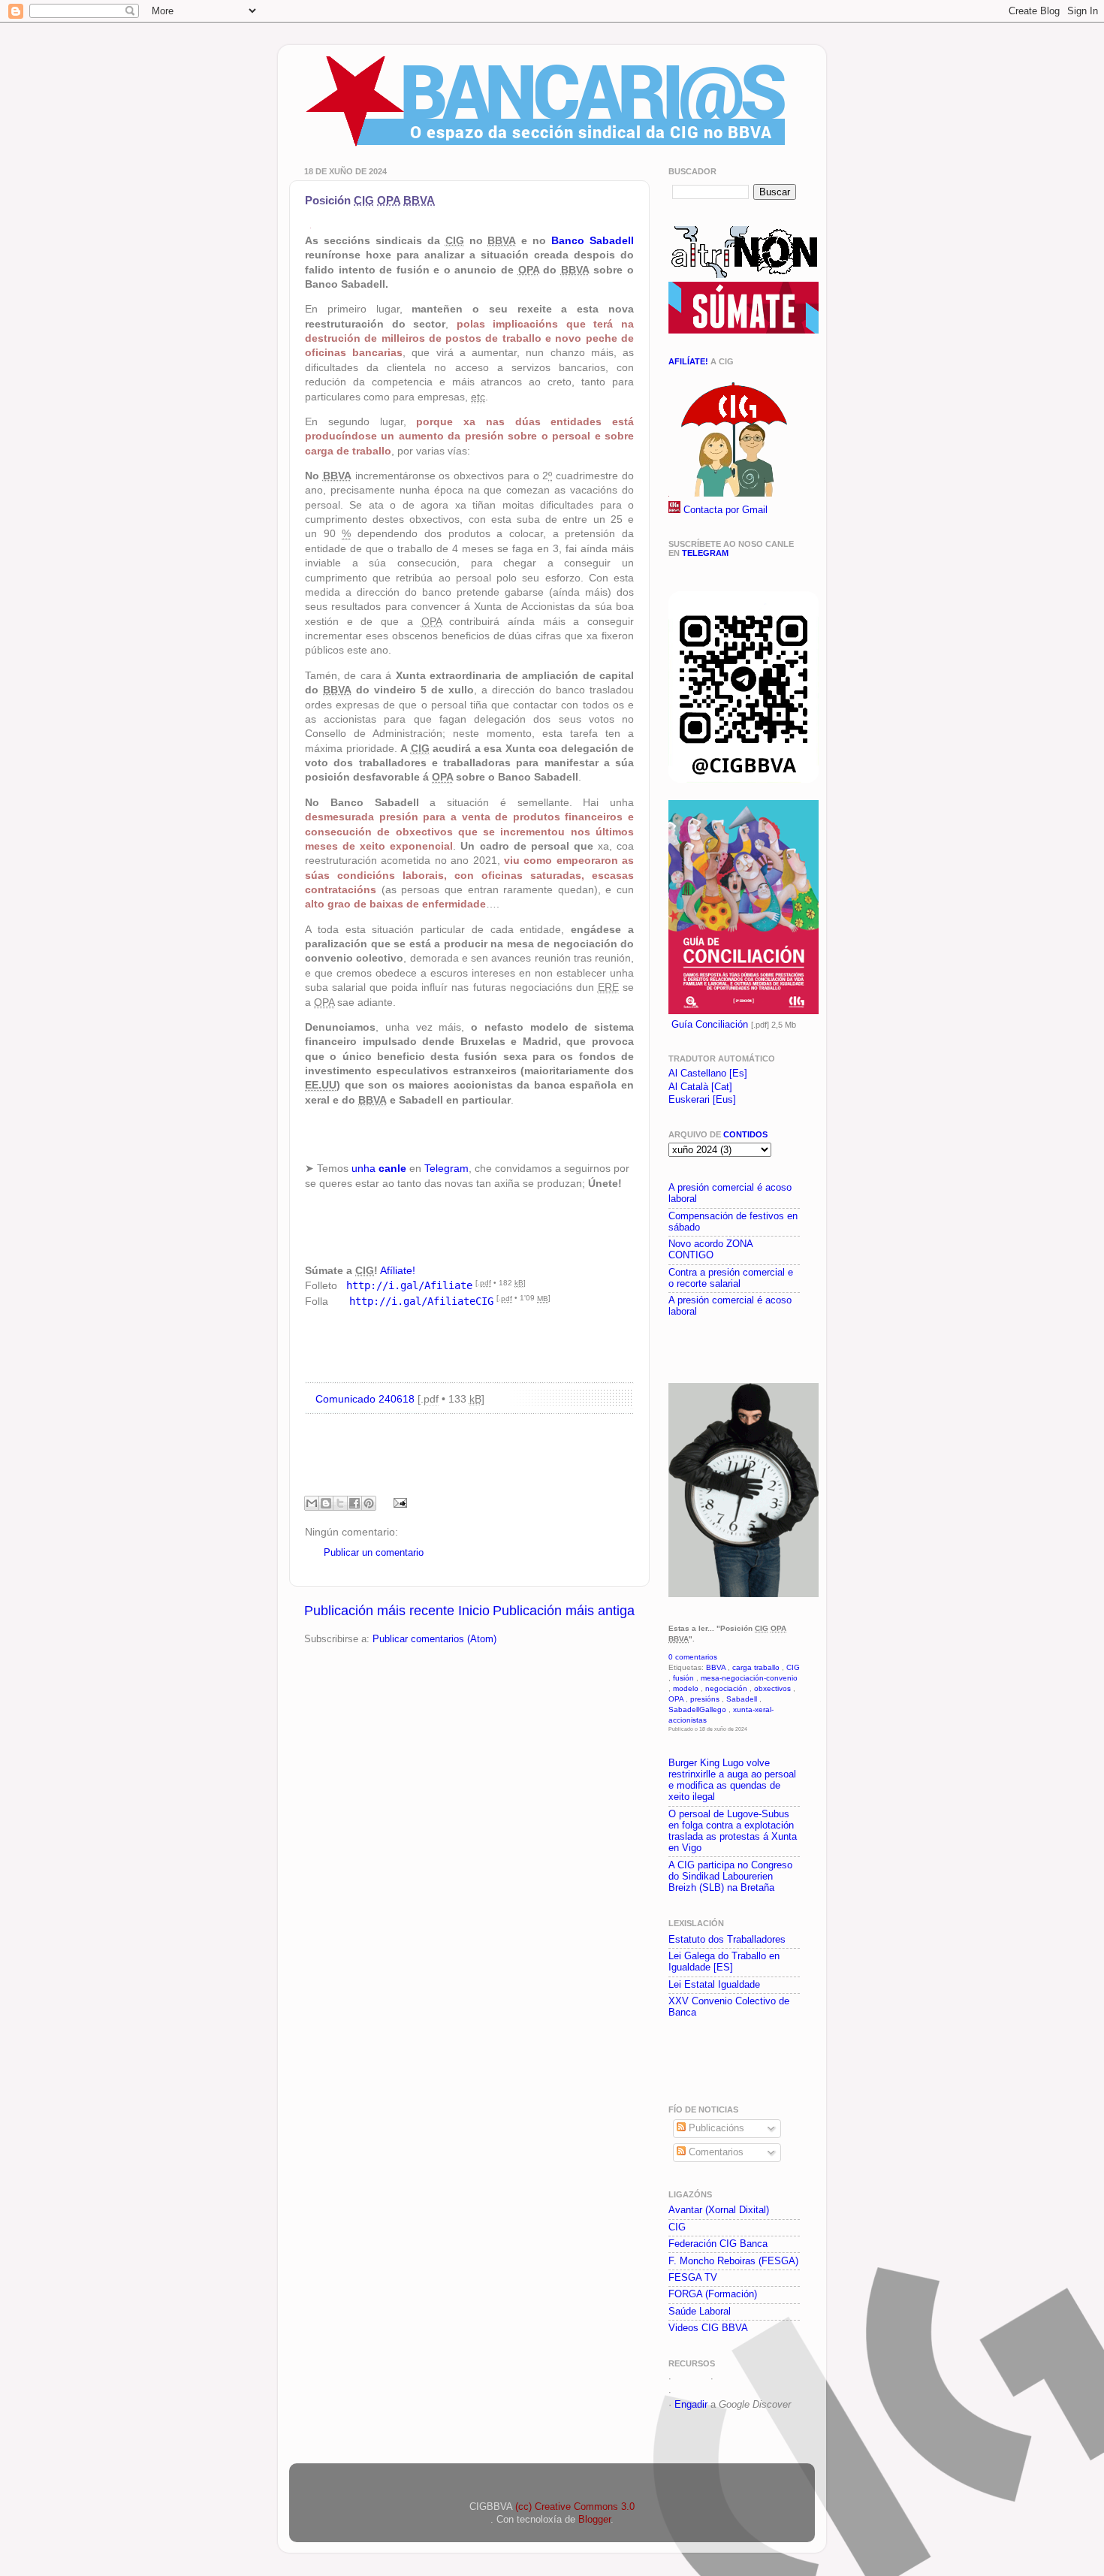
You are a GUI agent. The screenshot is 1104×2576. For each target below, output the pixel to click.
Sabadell (742, 1699)
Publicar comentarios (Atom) (434, 1639)
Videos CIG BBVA (708, 2328)
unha (379, 1168)
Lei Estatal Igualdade (714, 1985)
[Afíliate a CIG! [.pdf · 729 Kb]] (732, 494)
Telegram (446, 1168)
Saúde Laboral (700, 2312)
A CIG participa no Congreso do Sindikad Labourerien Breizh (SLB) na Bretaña (730, 1877)
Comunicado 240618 (365, 1399)
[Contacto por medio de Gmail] (674, 510)
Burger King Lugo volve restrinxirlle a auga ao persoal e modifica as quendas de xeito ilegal (732, 1780)
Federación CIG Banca (718, 2244)
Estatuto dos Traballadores (727, 1940)
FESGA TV (693, 2278)
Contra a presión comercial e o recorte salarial (731, 1278)
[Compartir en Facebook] (354, 1503)
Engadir (691, 2405)
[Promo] (670, 1348)
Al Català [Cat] (700, 1087)
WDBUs (734, 2378)
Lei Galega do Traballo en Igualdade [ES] (724, 1962)
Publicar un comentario (374, 1553)
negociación (726, 1688)
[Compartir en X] (340, 1503)
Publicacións (715, 2128)
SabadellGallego (697, 1709)
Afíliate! (398, 1270)
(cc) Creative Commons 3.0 (575, 2507)
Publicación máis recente (379, 1611)
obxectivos (772, 1688)
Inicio (474, 1611)
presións (705, 1699)
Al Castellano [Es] (708, 1074)
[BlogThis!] (326, 1503)
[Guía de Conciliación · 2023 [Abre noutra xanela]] (744, 1011)
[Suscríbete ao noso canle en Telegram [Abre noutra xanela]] (744, 780)
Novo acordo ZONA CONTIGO (710, 1250)
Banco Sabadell (593, 240)
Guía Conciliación (710, 1025)
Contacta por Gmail (725, 510)
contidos (745, 1134)
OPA (676, 1699)
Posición (370, 200)
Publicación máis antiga (564, 1611)
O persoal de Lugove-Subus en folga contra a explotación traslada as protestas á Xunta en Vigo (733, 1831)
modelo (686, 1688)
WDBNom (696, 2392)
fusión (683, 1678)
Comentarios (715, 2152)
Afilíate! (688, 361)
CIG (793, 1667)
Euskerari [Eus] (702, 1100)
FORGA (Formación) (713, 2294)
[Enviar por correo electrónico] (312, 1503)
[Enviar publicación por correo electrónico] (398, 1502)
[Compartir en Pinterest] (369, 1503)
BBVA (716, 1667)
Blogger (594, 2520)
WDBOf (691, 2378)
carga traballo (756, 1667)
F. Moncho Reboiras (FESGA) (733, 2261)
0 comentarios (693, 1657)
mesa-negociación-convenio (749, 1678)
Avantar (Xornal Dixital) (719, 2210)
